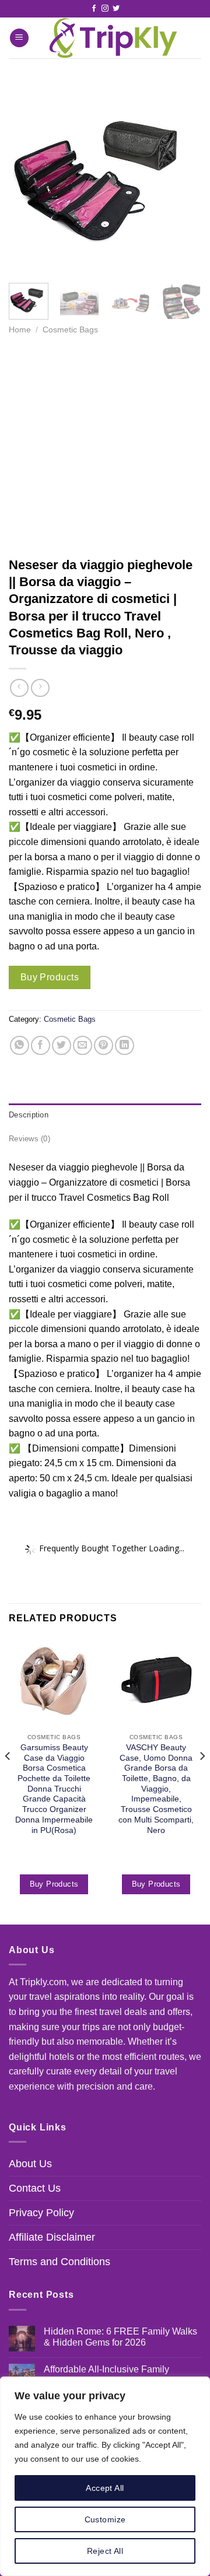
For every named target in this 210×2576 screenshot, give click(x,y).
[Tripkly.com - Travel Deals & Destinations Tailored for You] (111, 38)
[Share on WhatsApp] (20, 1045)
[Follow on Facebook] (94, 9)
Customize (105, 2519)
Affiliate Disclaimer (52, 2237)
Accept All (105, 2488)
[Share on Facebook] (41, 1045)
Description (29, 1115)
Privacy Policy (41, 2213)
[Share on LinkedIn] (125, 1045)
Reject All (105, 2551)
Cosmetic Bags (70, 330)
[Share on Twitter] (62, 1045)
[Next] (183, 178)
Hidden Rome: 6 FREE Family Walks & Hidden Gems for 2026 (120, 2337)
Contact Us (35, 2188)
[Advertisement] (105, 446)
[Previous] (27, 178)
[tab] (105, 1115)
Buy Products (50, 977)
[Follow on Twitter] (116, 9)
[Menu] (19, 38)
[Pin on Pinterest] (104, 1045)
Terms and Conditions (60, 2262)
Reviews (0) (29, 1139)
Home (20, 330)
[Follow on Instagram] (105, 9)
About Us (30, 2164)
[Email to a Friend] (83, 1045)
